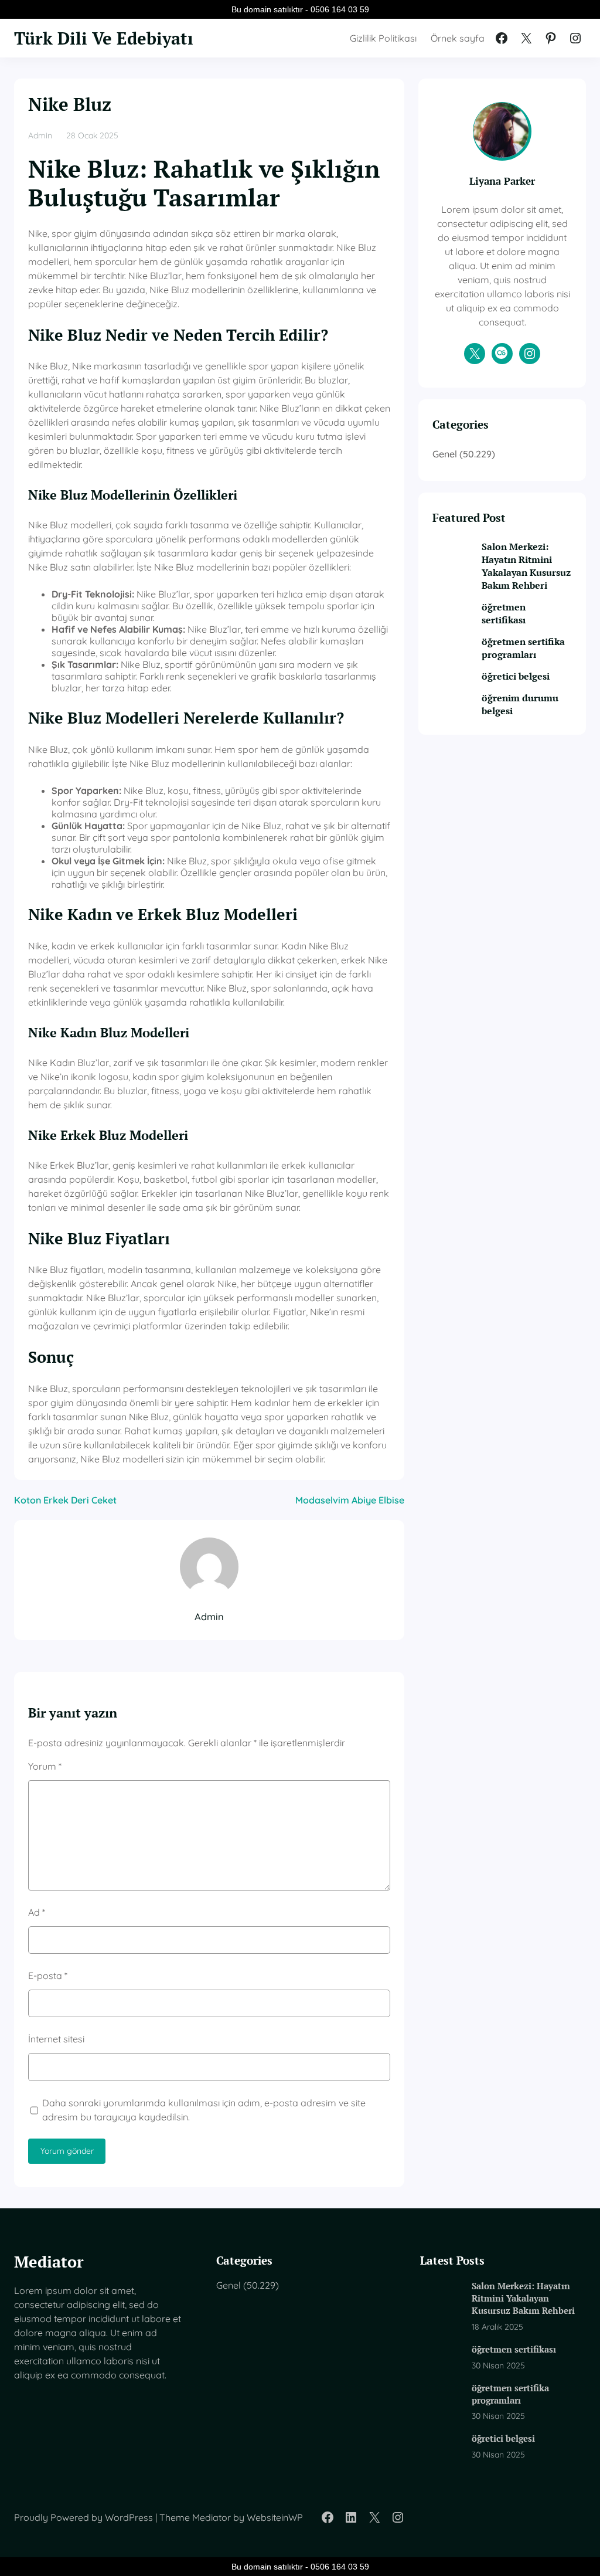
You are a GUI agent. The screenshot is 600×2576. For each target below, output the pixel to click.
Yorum (45, 1766)
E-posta (48, 1976)
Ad (37, 1912)
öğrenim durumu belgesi (520, 704)
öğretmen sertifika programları (523, 648)
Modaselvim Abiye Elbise (350, 1500)
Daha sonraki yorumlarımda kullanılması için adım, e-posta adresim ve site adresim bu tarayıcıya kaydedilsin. (204, 2110)
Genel (445, 454)
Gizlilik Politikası (383, 38)
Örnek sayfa (458, 38)
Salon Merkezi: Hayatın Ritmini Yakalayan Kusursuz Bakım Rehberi (526, 566)
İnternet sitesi (56, 2039)
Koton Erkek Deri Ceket (65, 1500)
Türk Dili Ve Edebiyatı (104, 38)
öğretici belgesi (516, 676)
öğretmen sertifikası (504, 613)
